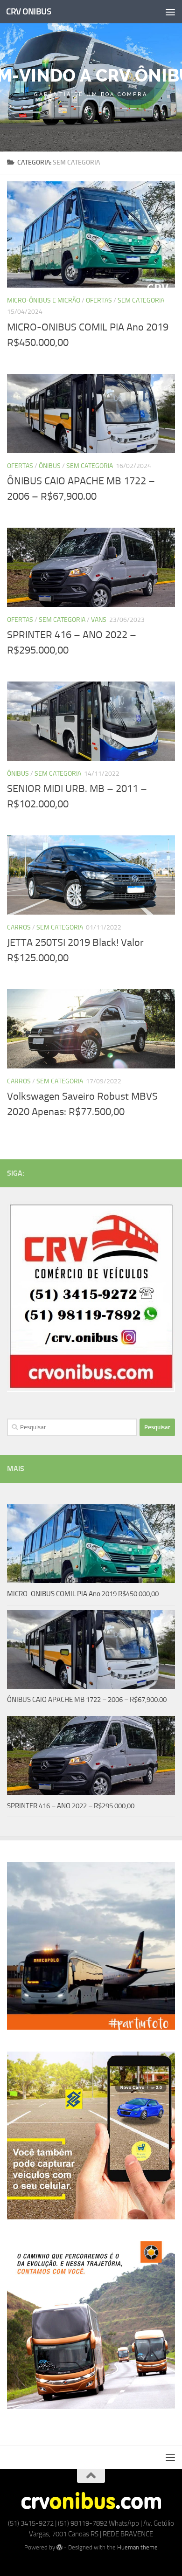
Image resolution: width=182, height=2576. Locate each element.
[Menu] (170, 12)
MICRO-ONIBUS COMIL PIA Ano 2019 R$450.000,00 (83, 1594)
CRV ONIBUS (28, 11)
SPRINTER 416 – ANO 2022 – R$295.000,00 (71, 1806)
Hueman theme (137, 2547)
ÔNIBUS (50, 466)
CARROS (19, 927)
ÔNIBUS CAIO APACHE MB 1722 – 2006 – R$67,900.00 (87, 1700)
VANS (99, 620)
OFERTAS (99, 300)
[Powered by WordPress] (59, 2547)
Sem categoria (141, 300)
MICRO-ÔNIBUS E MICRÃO (44, 300)
